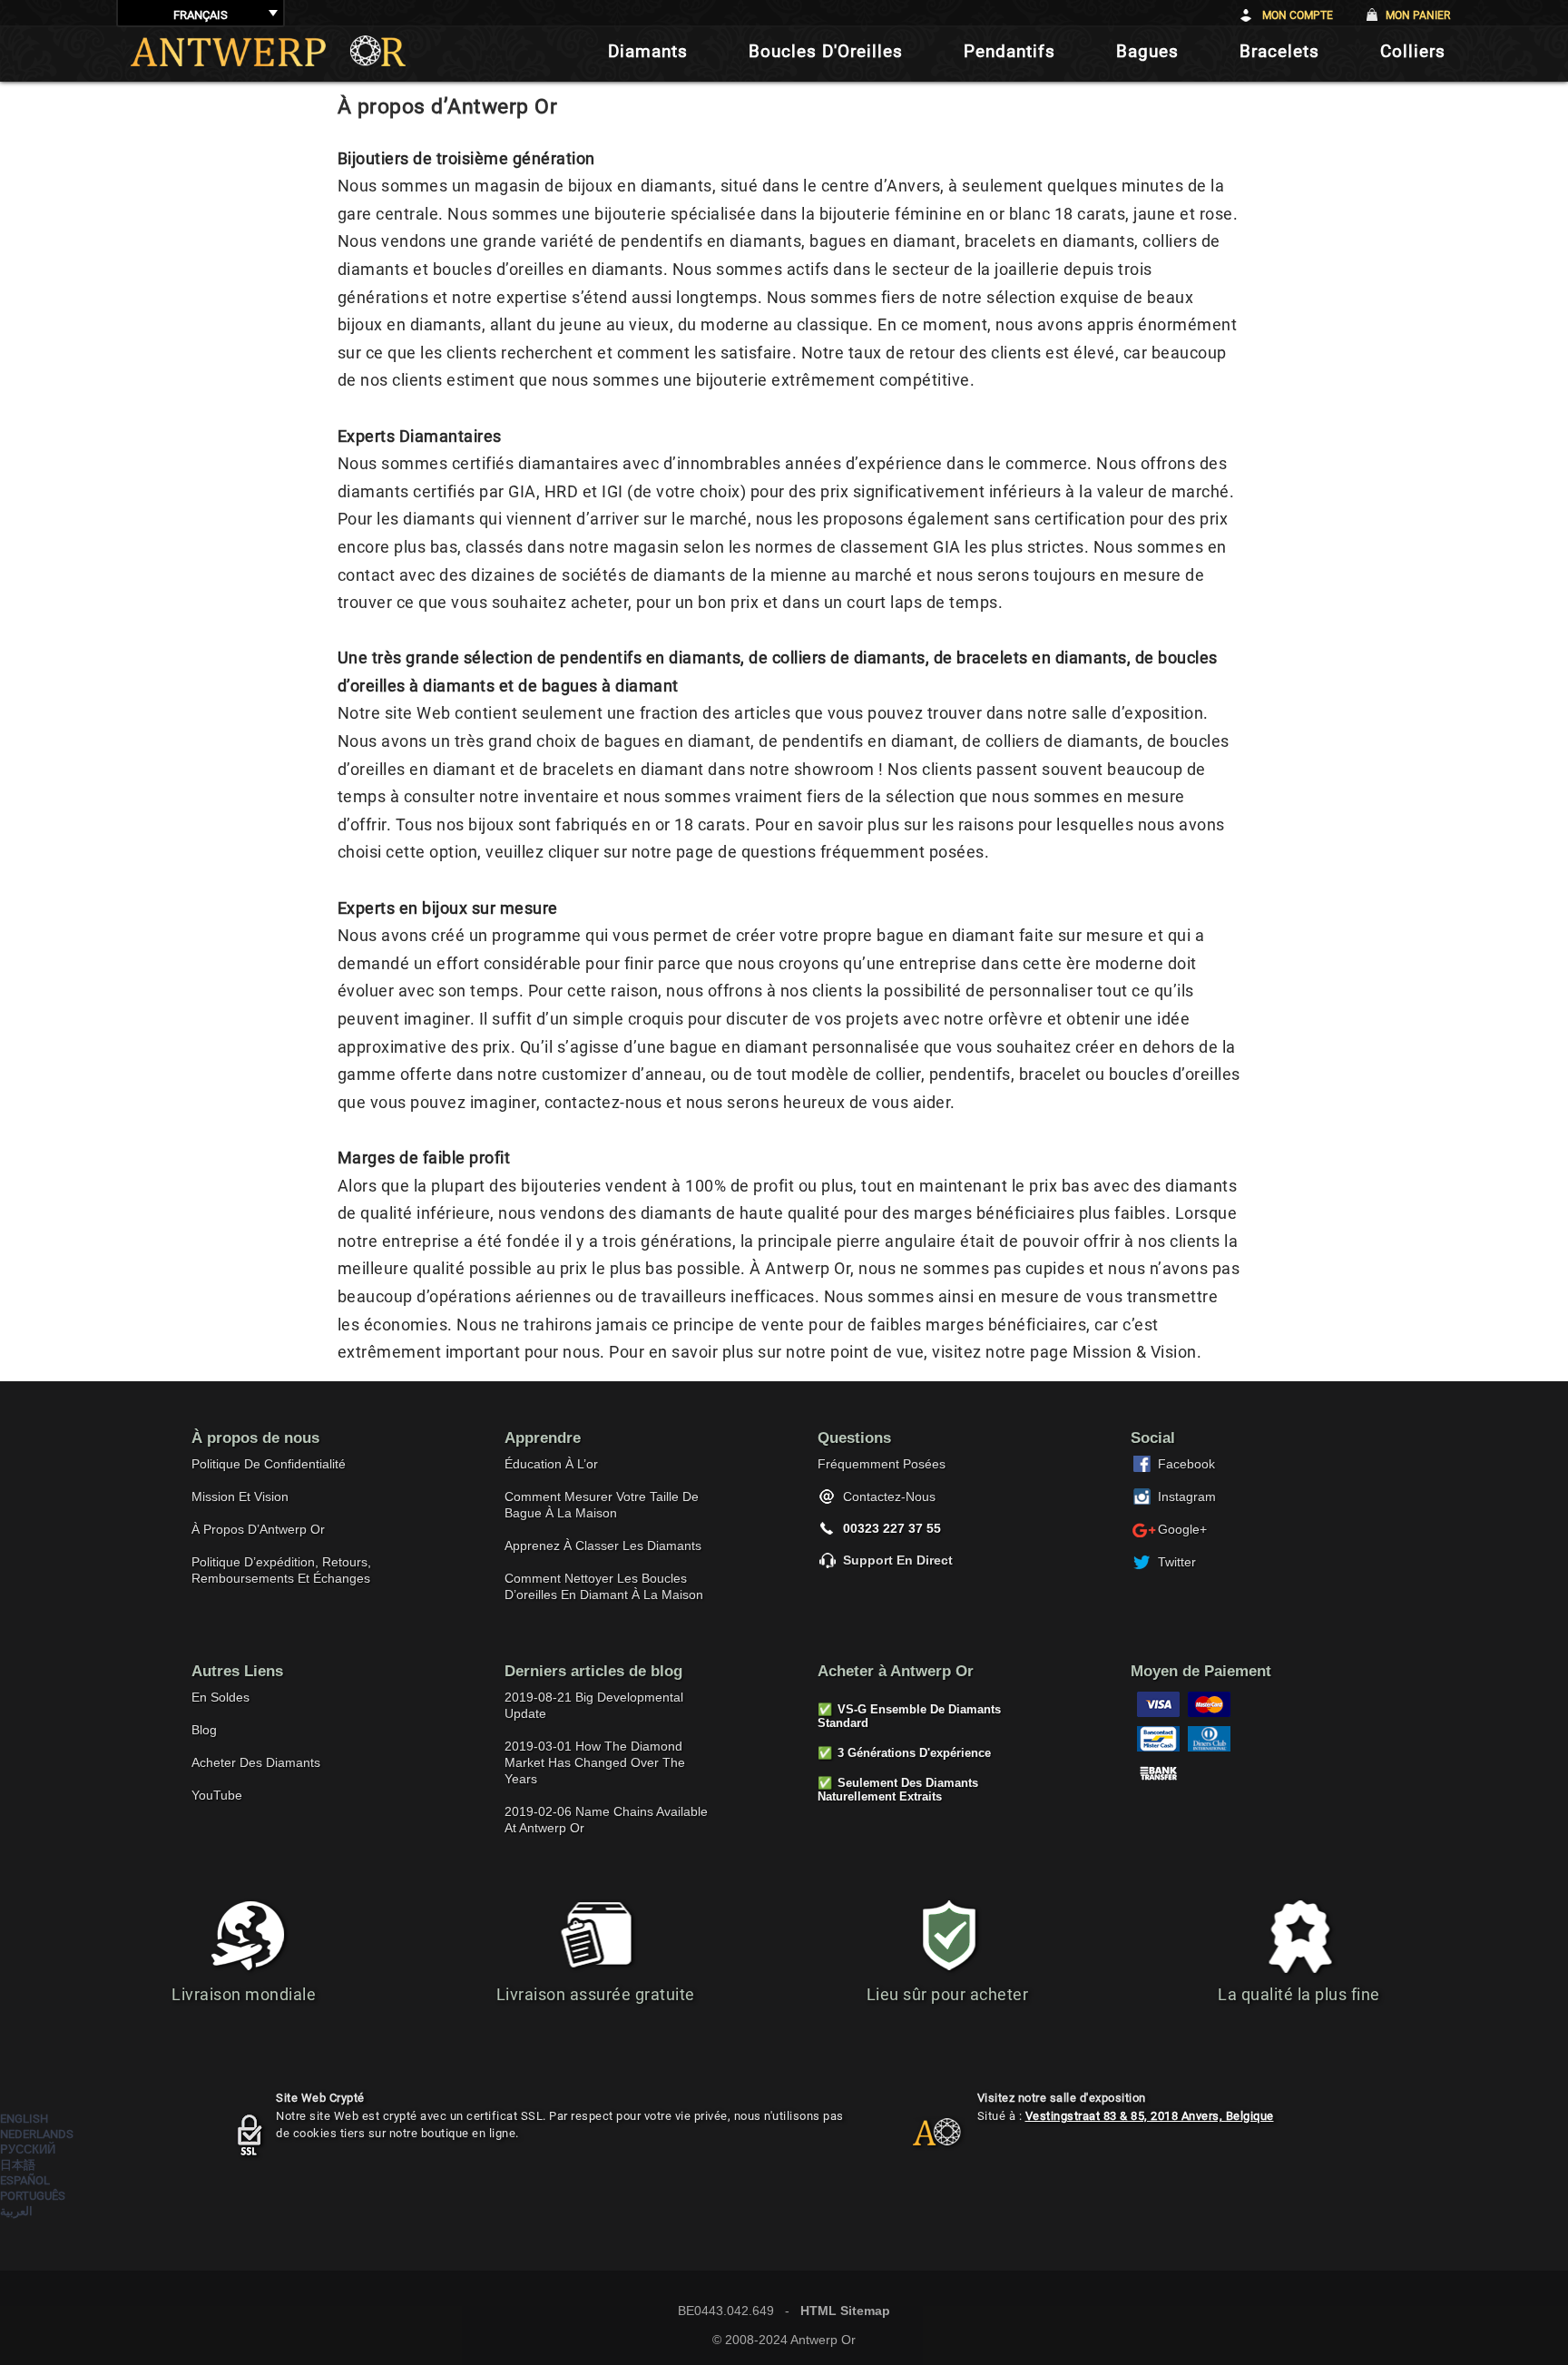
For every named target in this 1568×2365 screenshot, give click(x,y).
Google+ (1182, 1529)
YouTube (217, 1795)
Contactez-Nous (889, 1497)
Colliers (1413, 51)
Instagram (1187, 1497)
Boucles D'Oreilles (826, 51)
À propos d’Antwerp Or (258, 1529)
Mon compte (1298, 15)
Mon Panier (1418, 15)
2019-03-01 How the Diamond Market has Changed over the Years (595, 1762)
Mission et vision (240, 1497)
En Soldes (220, 1697)
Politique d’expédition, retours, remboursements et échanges (281, 1570)
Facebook (1186, 1464)
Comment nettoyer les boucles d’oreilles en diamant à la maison (604, 1586)
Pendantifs (1009, 51)
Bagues (1147, 51)
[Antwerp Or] (923, 2140)
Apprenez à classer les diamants (603, 1546)
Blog (204, 1730)
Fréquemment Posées (882, 1464)
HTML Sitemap (845, 2311)
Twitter (1177, 1562)
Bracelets (1279, 51)
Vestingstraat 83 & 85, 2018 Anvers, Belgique (1150, 2116)
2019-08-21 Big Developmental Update (594, 1705)
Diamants (648, 51)
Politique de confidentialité (269, 1464)
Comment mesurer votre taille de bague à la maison (602, 1505)
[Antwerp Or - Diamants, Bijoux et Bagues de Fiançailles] (268, 51)
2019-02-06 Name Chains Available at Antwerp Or (606, 1820)
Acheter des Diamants (256, 1762)
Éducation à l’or (551, 1464)
